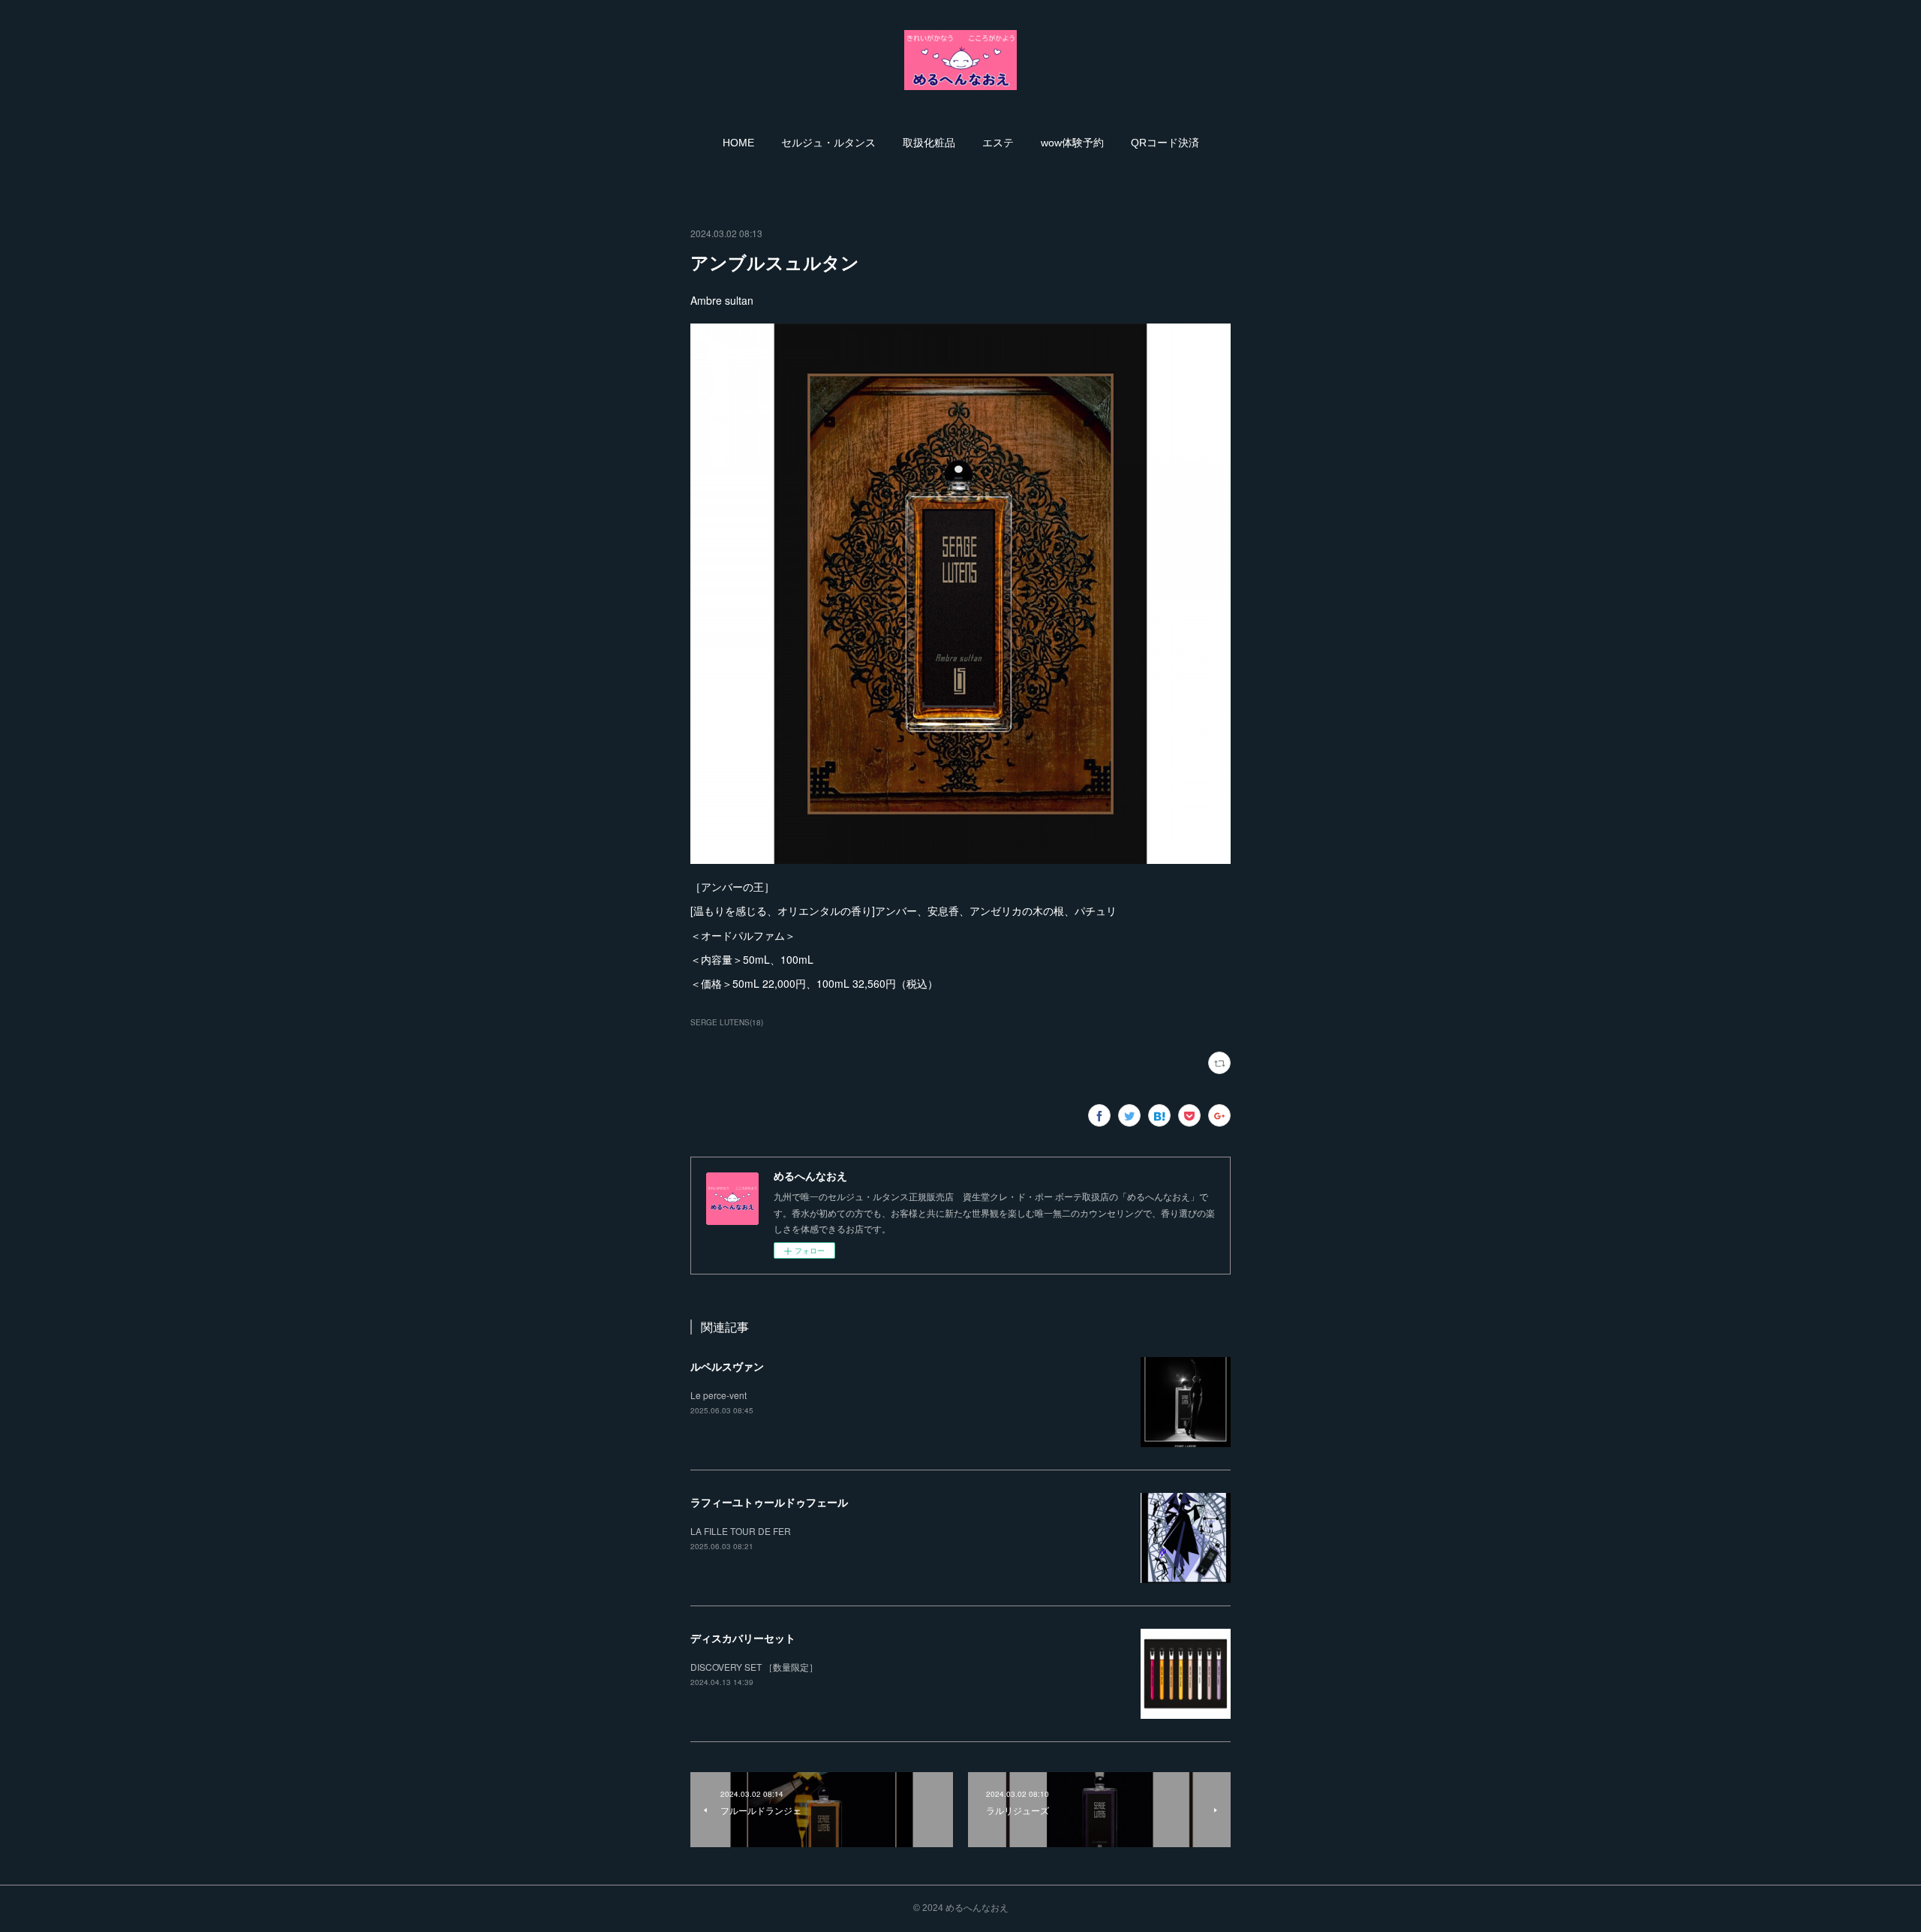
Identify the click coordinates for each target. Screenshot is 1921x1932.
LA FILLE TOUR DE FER (741, 1531)
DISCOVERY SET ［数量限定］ (754, 1667)
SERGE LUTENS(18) (727, 1022)
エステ (998, 143)
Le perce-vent (718, 1395)
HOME (738, 143)
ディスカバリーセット (743, 1638)
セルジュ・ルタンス (828, 143)
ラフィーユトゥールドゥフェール (769, 1502)
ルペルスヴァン (727, 1366)
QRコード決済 (1165, 143)
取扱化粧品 (929, 143)
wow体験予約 (1072, 143)
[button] (738, 143)
